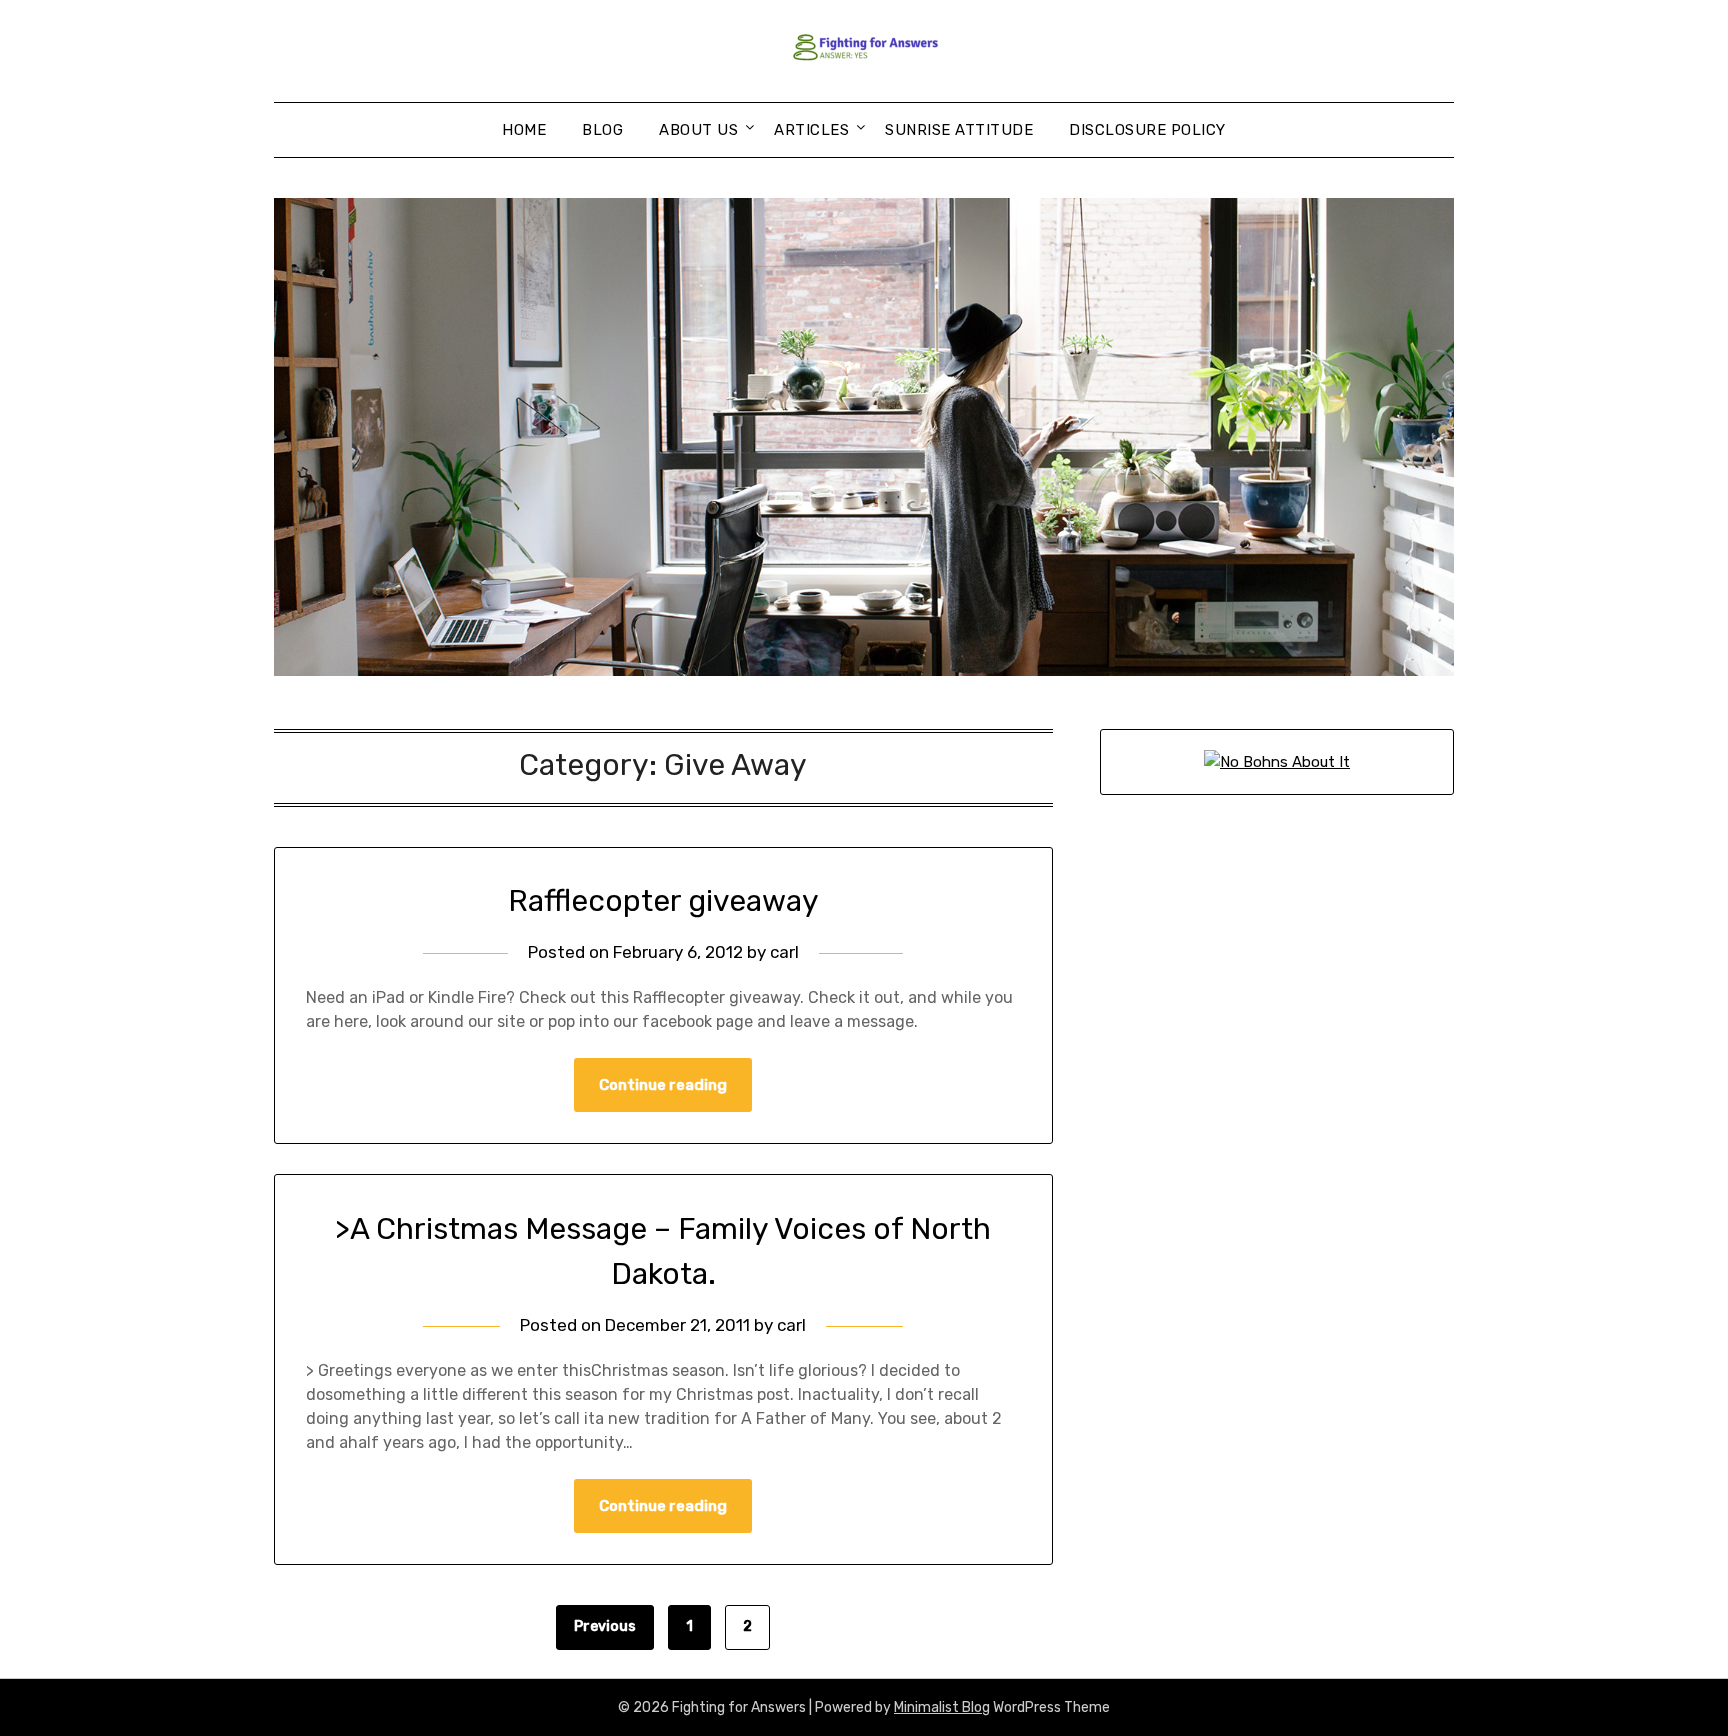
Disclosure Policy (1147, 130)
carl (784, 952)
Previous (605, 1626)
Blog (602, 130)
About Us (698, 130)
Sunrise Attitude (959, 130)
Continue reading (663, 1085)
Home (524, 130)
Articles (811, 130)
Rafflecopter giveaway (663, 901)
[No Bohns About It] (1277, 762)
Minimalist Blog (942, 1707)
